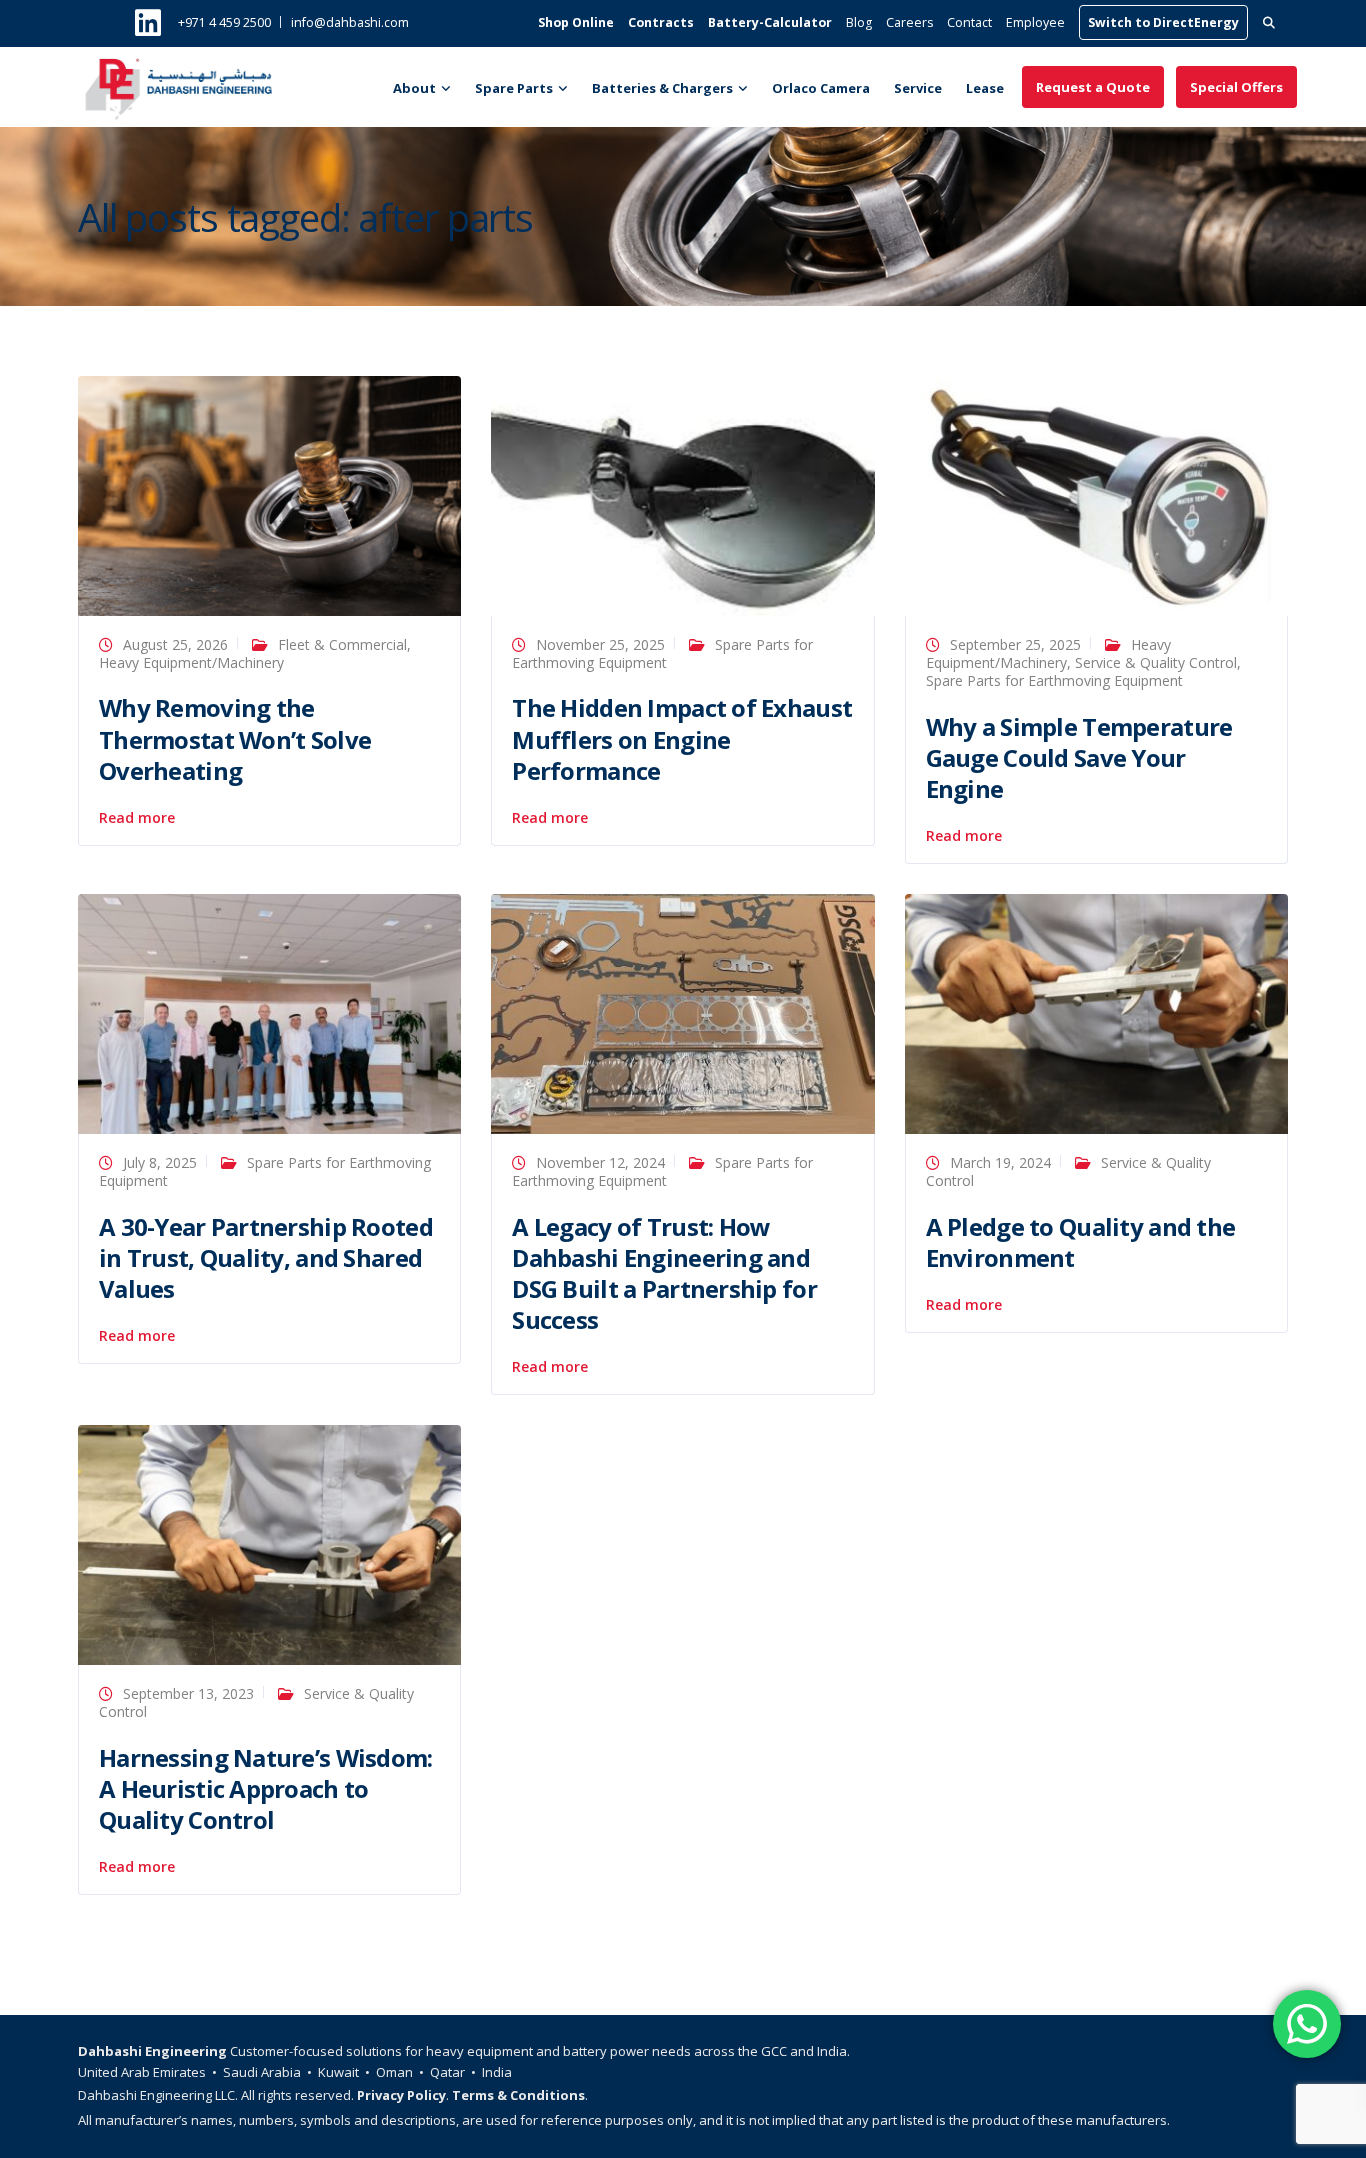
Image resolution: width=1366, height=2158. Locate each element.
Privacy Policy (401, 2095)
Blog (859, 22)
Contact (969, 22)
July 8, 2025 (160, 1162)
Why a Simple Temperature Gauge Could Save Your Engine (1079, 757)
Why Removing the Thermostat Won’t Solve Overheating (235, 738)
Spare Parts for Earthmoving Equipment (1054, 680)
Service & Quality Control (1156, 662)
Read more (137, 818)
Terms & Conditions (518, 2095)
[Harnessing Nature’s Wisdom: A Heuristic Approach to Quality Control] (269, 1543)
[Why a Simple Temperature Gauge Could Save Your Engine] (1096, 494)
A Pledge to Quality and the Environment (1081, 1242)
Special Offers (1236, 87)
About (414, 88)
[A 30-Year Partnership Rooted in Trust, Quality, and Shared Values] (269, 1012)
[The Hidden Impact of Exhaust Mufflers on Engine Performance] (682, 494)
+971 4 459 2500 (224, 22)
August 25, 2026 (175, 644)
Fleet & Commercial (342, 644)
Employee (1035, 22)
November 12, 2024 (600, 1162)
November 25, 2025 (600, 644)
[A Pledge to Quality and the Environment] (1096, 1012)
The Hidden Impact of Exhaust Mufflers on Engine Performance (682, 738)
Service (918, 88)
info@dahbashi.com (350, 22)
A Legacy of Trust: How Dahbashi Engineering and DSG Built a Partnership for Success (664, 1273)
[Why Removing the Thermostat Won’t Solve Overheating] (269, 494)
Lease (985, 88)
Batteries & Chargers (662, 88)
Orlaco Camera (821, 88)
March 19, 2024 (1000, 1162)
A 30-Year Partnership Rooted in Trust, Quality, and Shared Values (266, 1257)
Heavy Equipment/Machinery (191, 662)
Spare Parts (514, 88)
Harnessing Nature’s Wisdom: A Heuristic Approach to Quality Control (266, 1788)
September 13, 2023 (188, 1693)
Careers (909, 22)
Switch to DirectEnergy (1163, 22)
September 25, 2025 (1015, 644)
